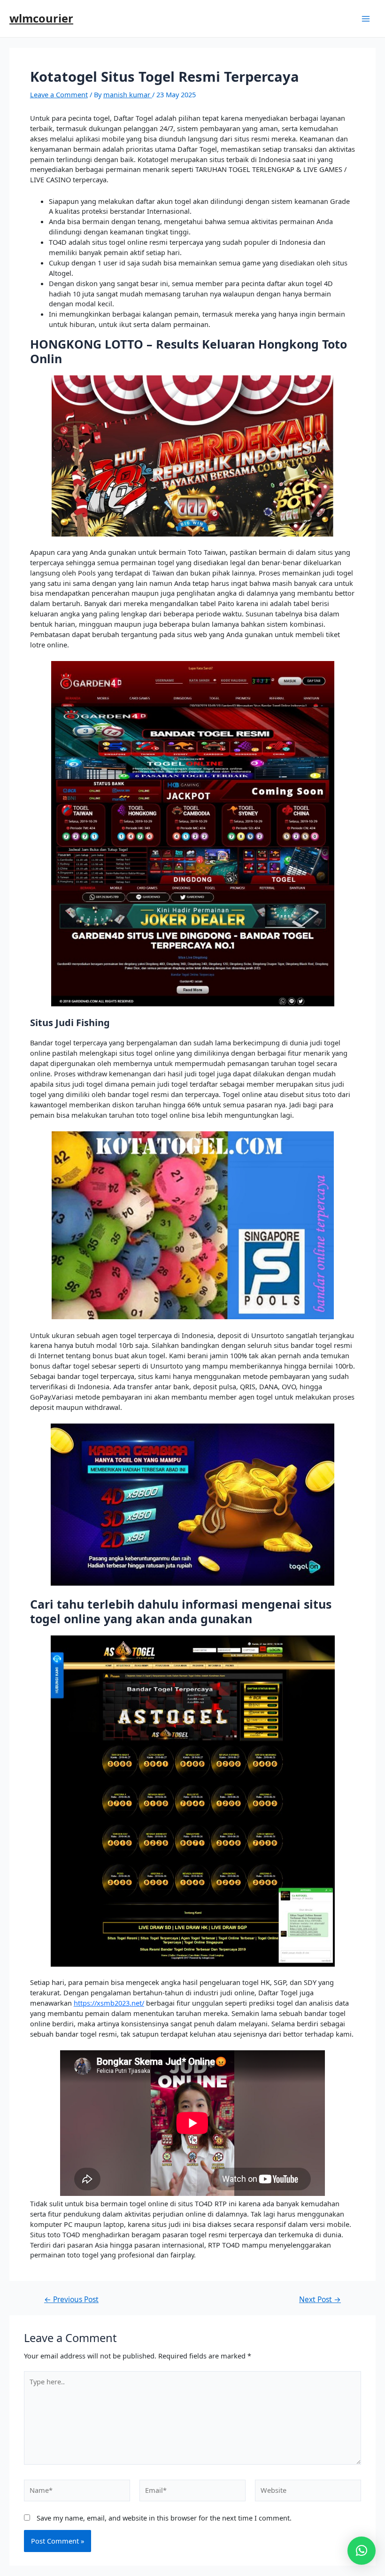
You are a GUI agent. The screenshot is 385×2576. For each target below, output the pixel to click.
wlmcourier (41, 18)
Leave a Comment (59, 94)
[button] (362, 2551)
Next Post (320, 2300)
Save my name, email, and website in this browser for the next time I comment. (164, 2518)
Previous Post (71, 2300)
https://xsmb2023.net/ (109, 2003)
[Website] (308, 2493)
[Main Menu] (366, 19)
